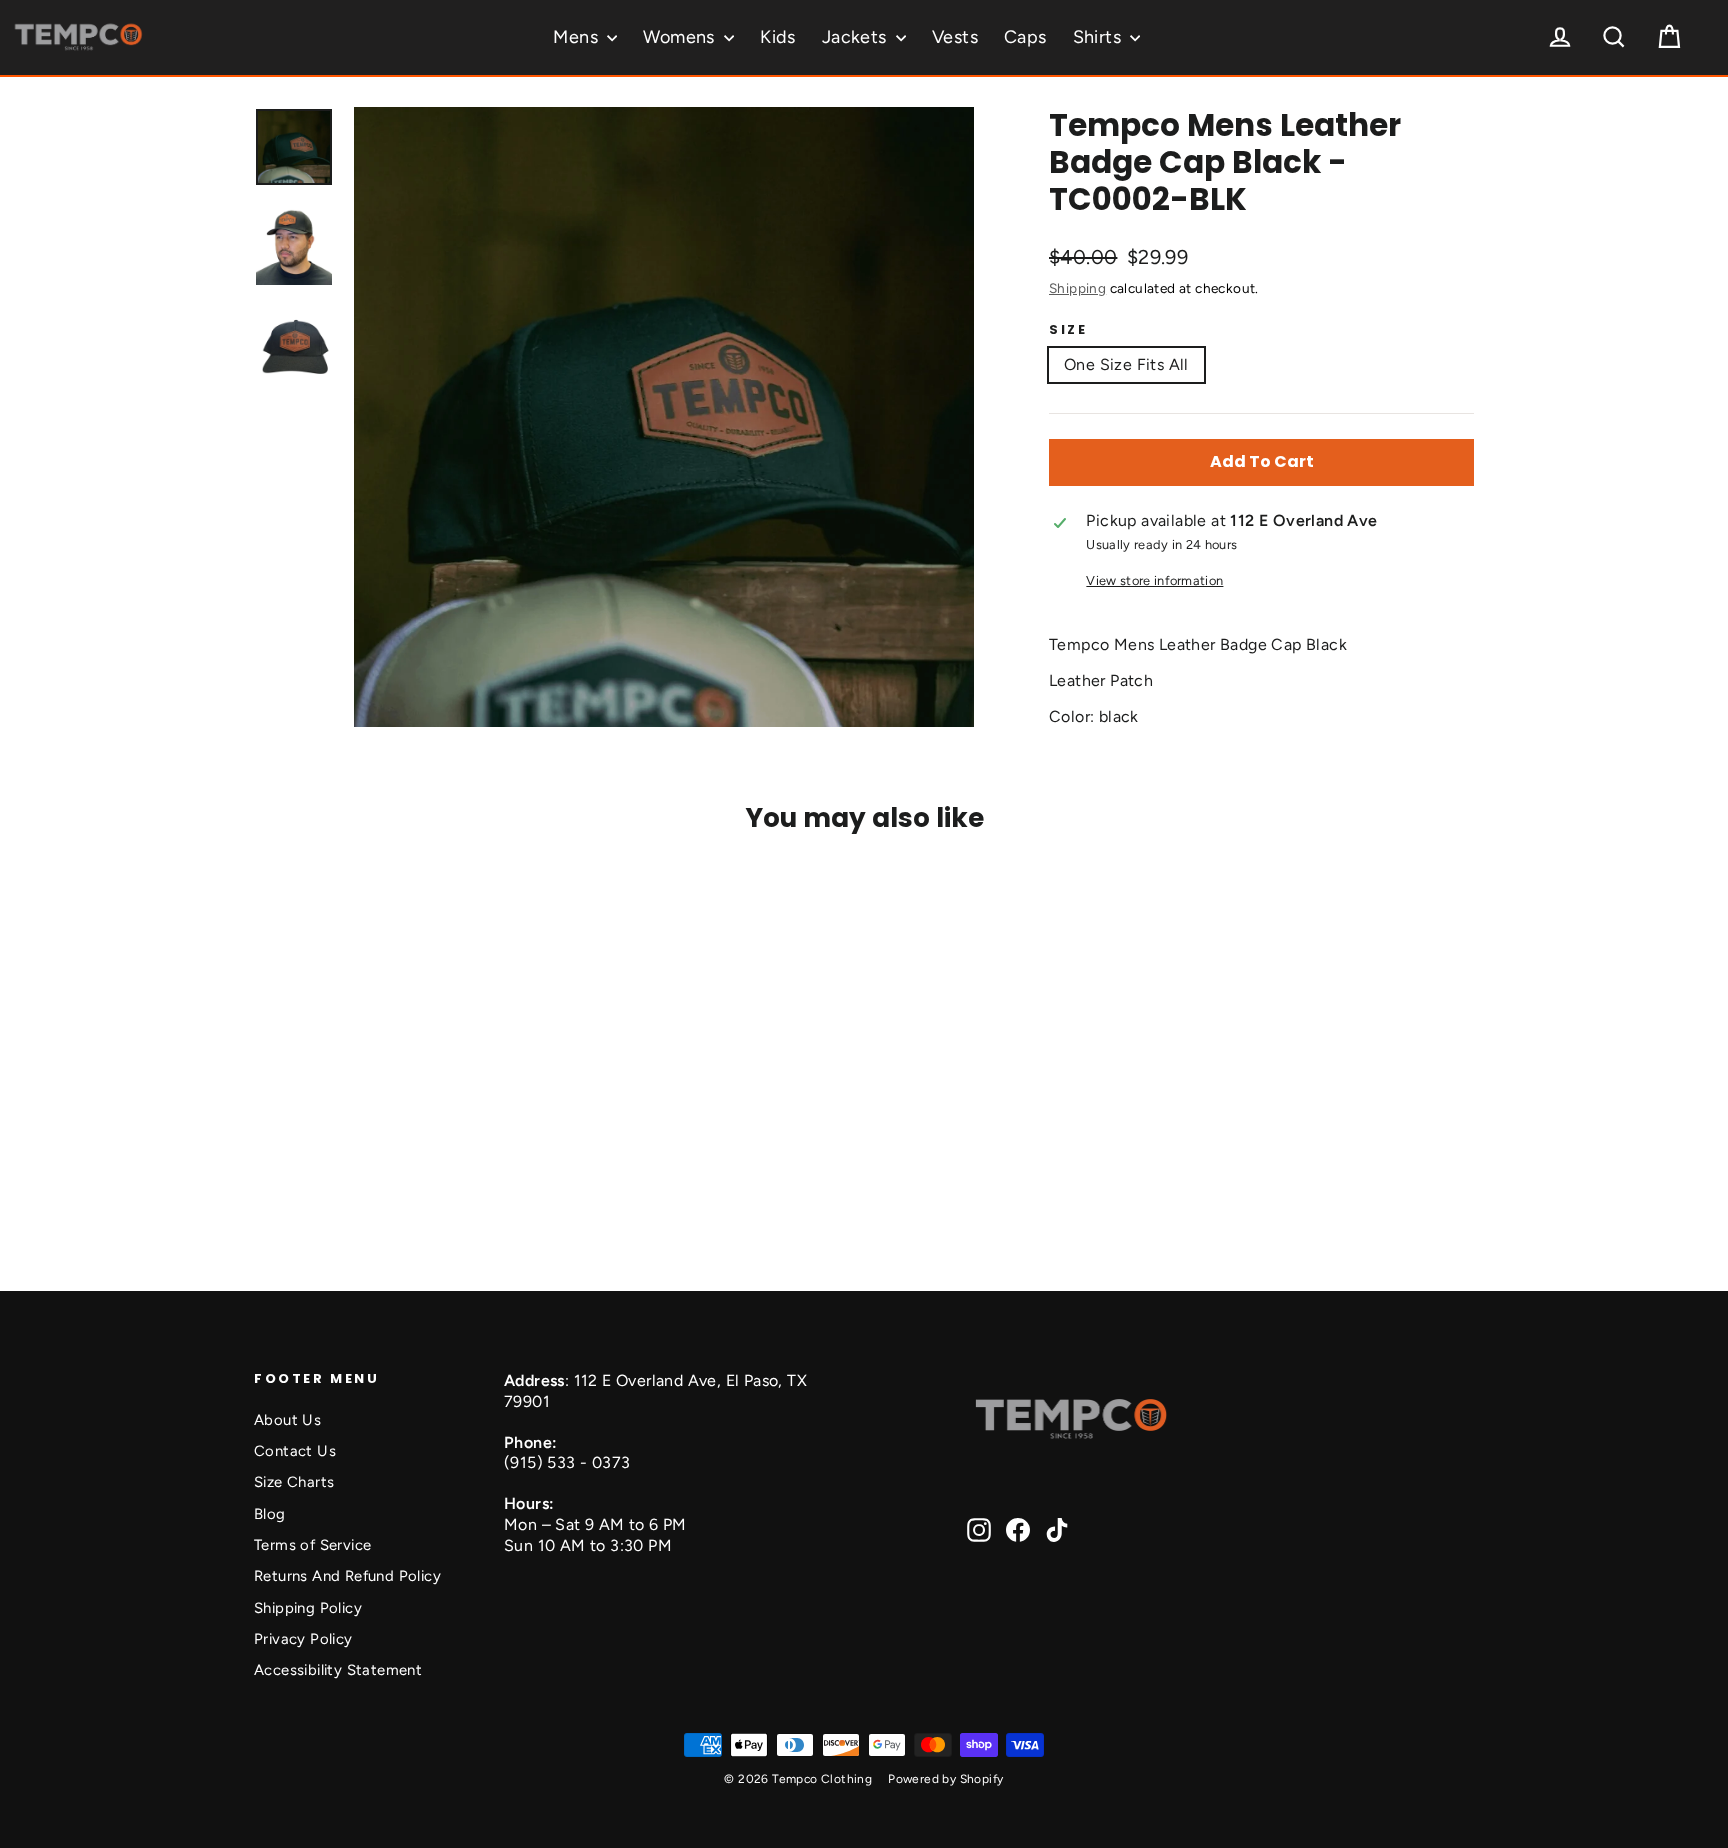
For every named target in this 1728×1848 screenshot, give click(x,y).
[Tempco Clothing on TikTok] (1057, 1530)
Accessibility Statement (338, 1670)
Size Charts (294, 1482)
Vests (955, 37)
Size (1068, 329)
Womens (681, 37)
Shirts (1099, 37)
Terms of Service (312, 1545)
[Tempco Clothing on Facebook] (1018, 1530)
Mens (577, 37)
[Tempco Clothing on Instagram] (979, 1530)
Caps (1025, 37)
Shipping (1077, 288)
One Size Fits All (1126, 364)
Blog (270, 1514)
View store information (1154, 580)
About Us (287, 1420)
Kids (778, 37)
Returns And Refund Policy (347, 1576)
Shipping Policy (308, 1608)
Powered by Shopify (945, 1779)
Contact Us (295, 1451)
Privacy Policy (303, 1639)
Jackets (856, 37)
